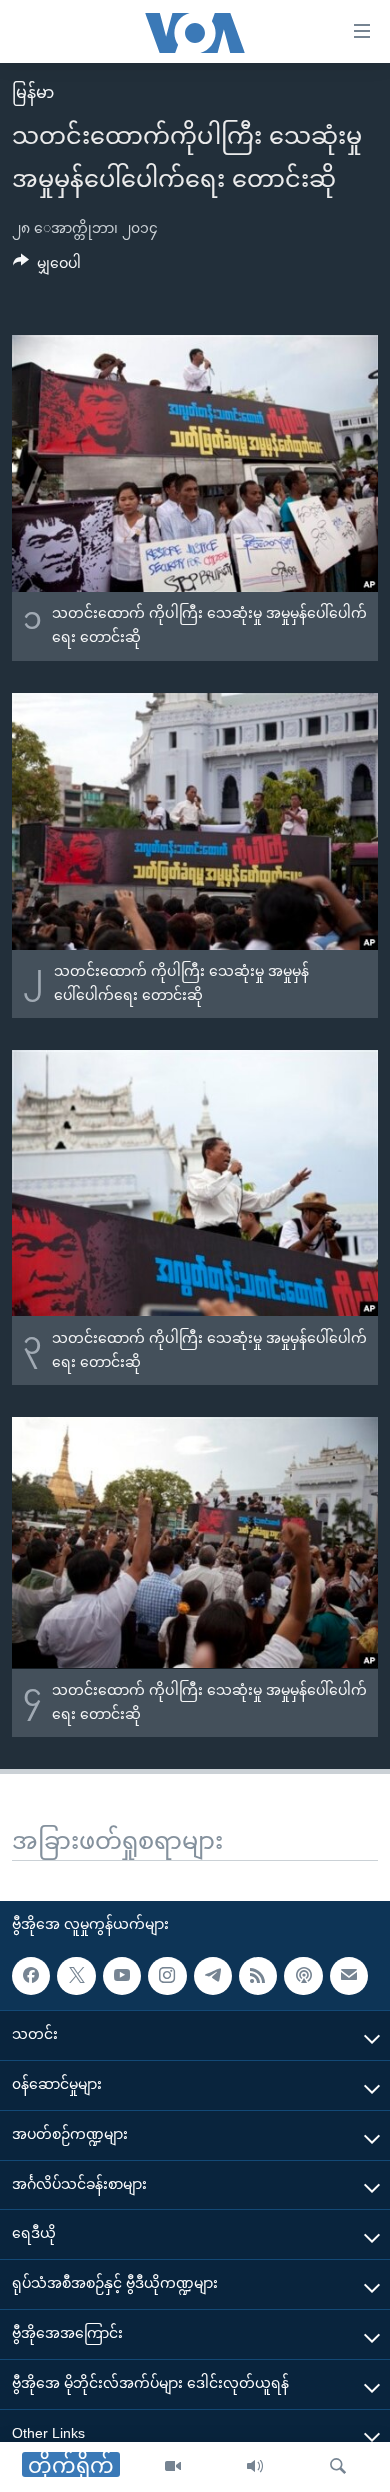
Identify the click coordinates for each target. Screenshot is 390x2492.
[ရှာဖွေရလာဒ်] (338, 2467)
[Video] (173, 2467)
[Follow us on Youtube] (122, 1976)
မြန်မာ (33, 92)
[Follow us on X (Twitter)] (76, 1976)
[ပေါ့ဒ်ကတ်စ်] (303, 1976)
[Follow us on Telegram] (213, 1976)
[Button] (47, 267)
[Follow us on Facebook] (31, 1976)
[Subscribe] (349, 1976)
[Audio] (255, 2467)
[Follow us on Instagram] (167, 1976)
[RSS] (258, 1976)
